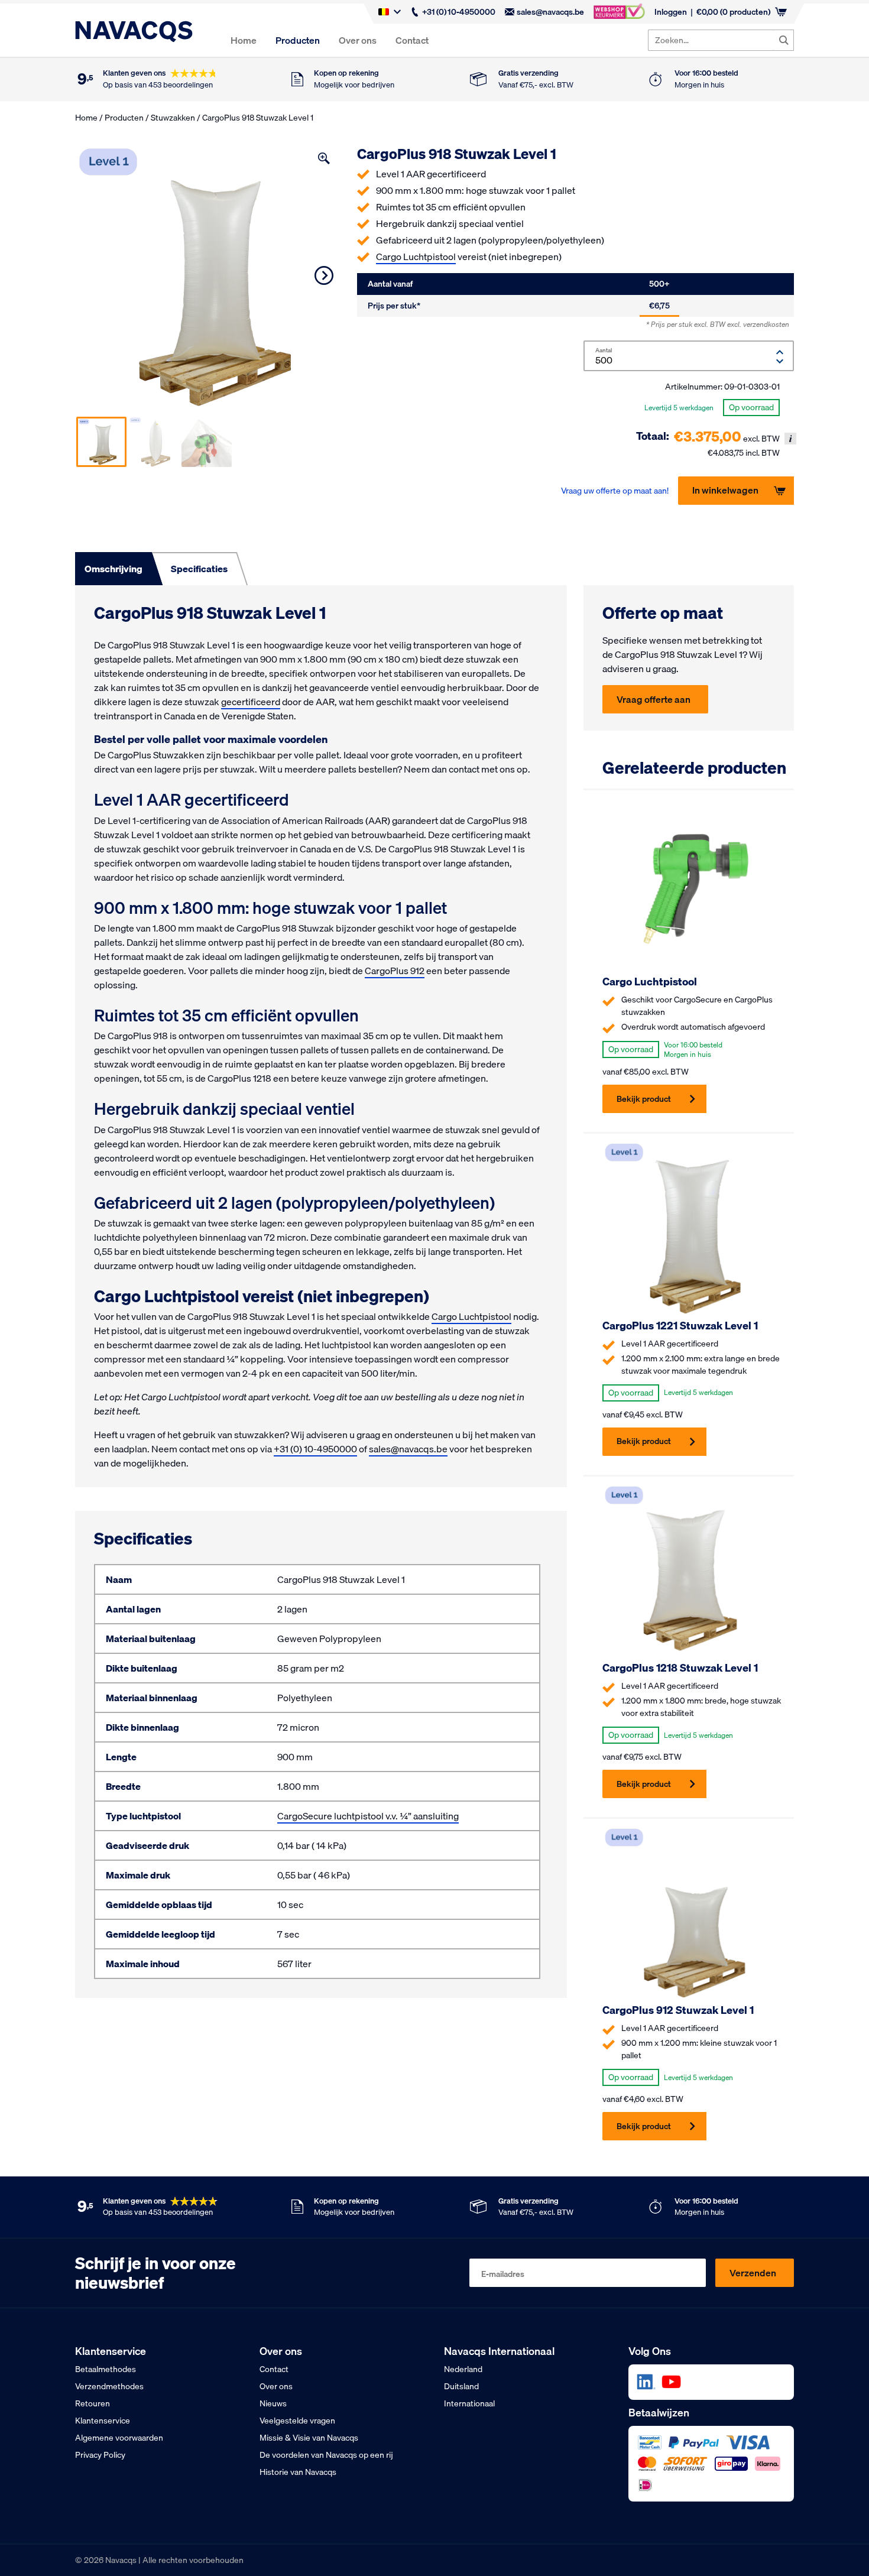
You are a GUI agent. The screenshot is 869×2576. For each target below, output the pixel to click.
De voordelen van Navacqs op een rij (326, 2455)
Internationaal (469, 2403)
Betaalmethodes (106, 2369)
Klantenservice (103, 2421)
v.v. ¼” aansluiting (421, 1816)
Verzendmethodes (109, 2386)
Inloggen (671, 12)
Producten (298, 40)
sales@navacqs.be (550, 12)
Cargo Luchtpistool (416, 257)
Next (324, 275)
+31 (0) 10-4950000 (459, 12)
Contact (412, 40)
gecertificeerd (251, 702)
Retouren (93, 2403)
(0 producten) (733, 12)
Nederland (463, 2369)
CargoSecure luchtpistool (330, 1816)
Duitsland (461, 2386)
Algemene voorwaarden (119, 2438)
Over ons (358, 40)
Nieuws (273, 2403)
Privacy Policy (100, 2455)
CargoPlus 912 (395, 971)
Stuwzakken (173, 118)
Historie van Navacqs (298, 2472)
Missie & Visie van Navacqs (309, 2438)
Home (244, 40)
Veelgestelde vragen (297, 2421)
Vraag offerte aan (654, 699)
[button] (324, 158)
